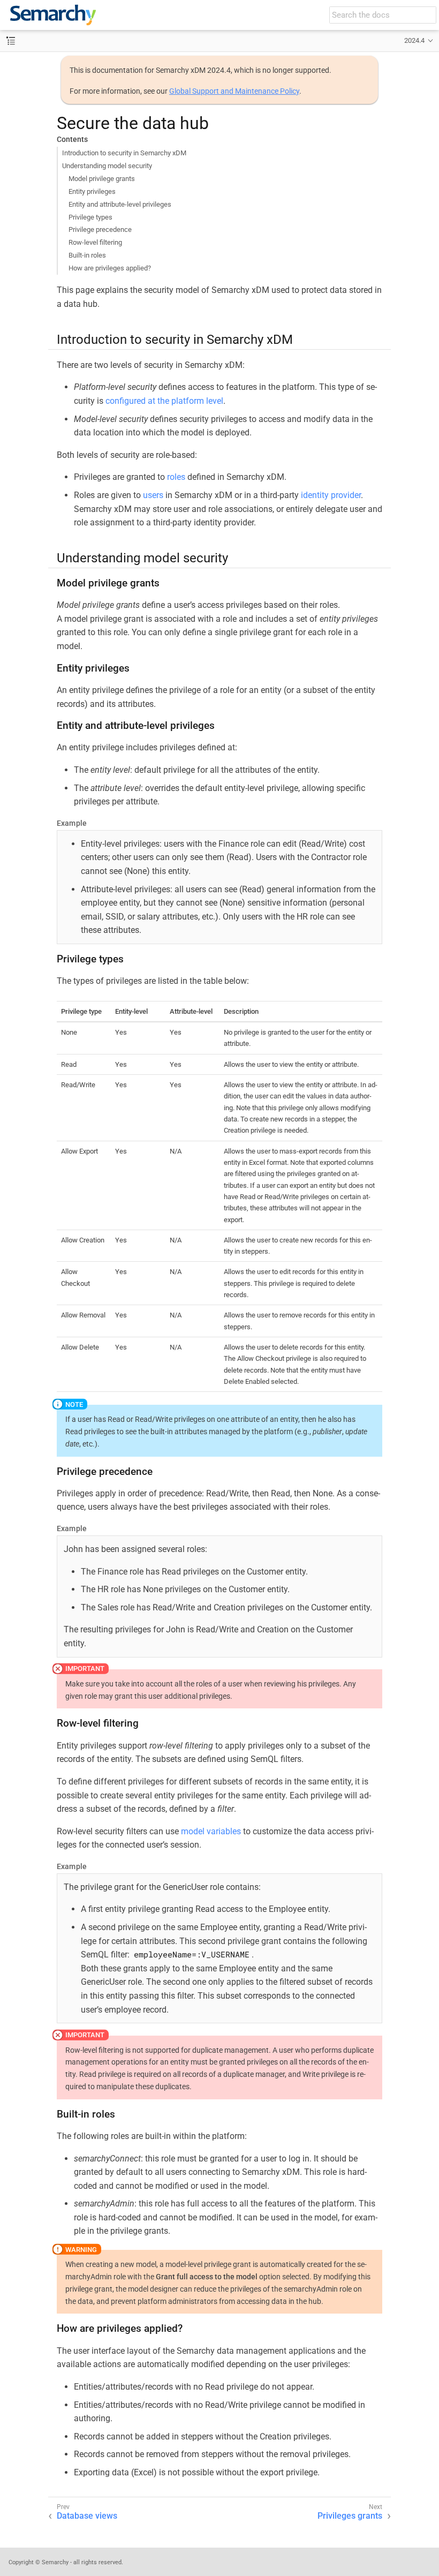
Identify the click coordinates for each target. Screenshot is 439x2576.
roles (176, 477)
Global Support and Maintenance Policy (234, 91)
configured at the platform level (164, 401)
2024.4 (414, 40)
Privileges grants (350, 2516)
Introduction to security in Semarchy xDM (124, 153)
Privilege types (90, 217)
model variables (211, 1831)
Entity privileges (92, 191)
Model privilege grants (102, 179)
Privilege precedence (100, 229)
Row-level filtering (95, 242)
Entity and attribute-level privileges (120, 204)
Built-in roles (87, 255)
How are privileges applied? (110, 268)
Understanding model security (107, 166)
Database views (87, 2516)
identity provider (331, 495)
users (153, 495)
